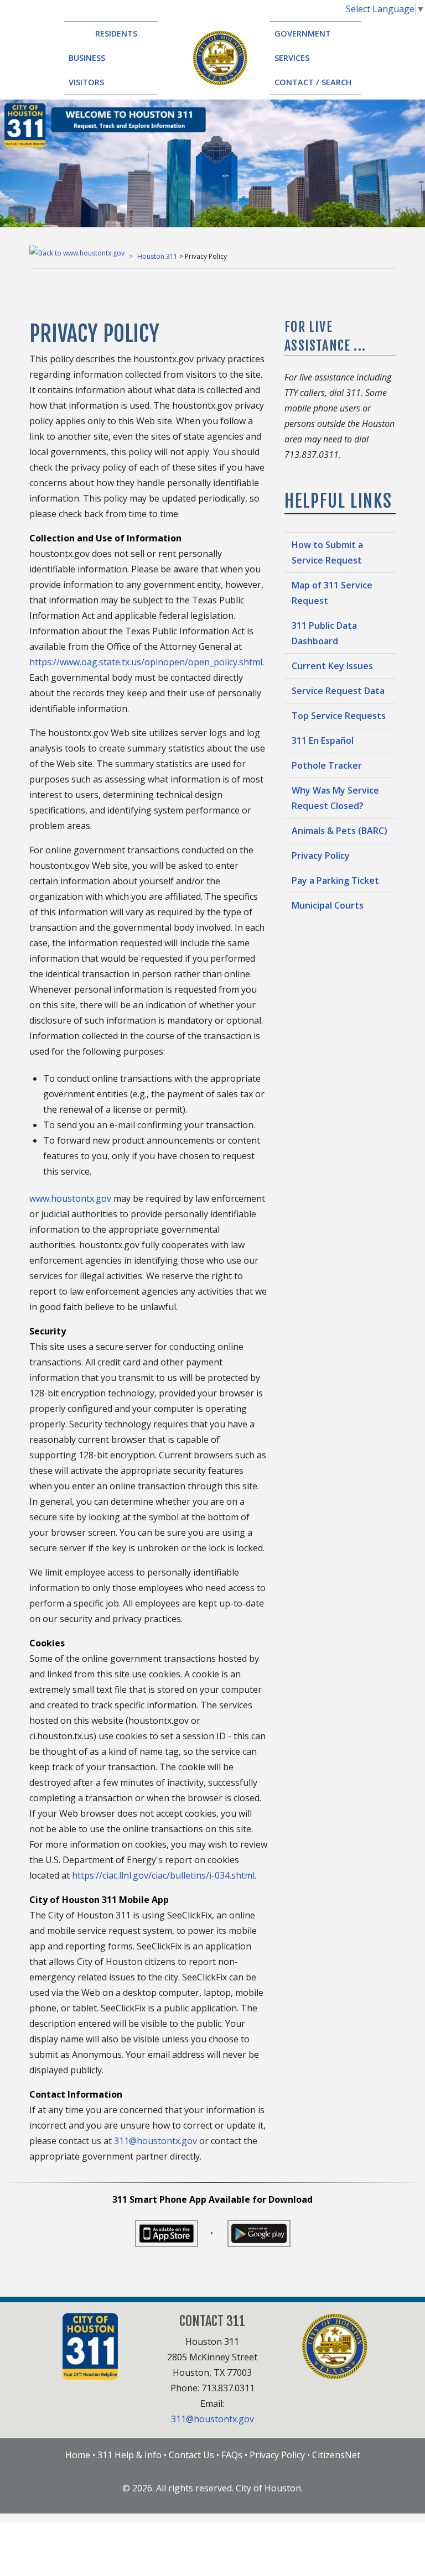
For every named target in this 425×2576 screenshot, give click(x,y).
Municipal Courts (328, 905)
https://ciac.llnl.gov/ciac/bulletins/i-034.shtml (163, 1875)
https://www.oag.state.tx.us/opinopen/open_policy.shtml (146, 662)
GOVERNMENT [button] (309, 33)
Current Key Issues (332, 666)
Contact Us (191, 2455)
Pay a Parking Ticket (335, 880)
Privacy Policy (321, 856)
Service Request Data (338, 691)
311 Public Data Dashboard (324, 633)
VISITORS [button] (94, 82)
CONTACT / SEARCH (313, 82)
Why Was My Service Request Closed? (335, 798)
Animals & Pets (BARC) (340, 831)
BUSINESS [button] (95, 58)
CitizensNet (336, 2455)
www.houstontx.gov (70, 1198)
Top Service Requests (339, 716)
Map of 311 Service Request (332, 593)
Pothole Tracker (327, 765)
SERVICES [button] (299, 58)
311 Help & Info (129, 2455)
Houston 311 (157, 256)
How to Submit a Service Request (327, 552)
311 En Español (323, 741)
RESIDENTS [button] (111, 33)
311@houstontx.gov (157, 2141)
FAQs (232, 2455)
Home (78, 2455)
